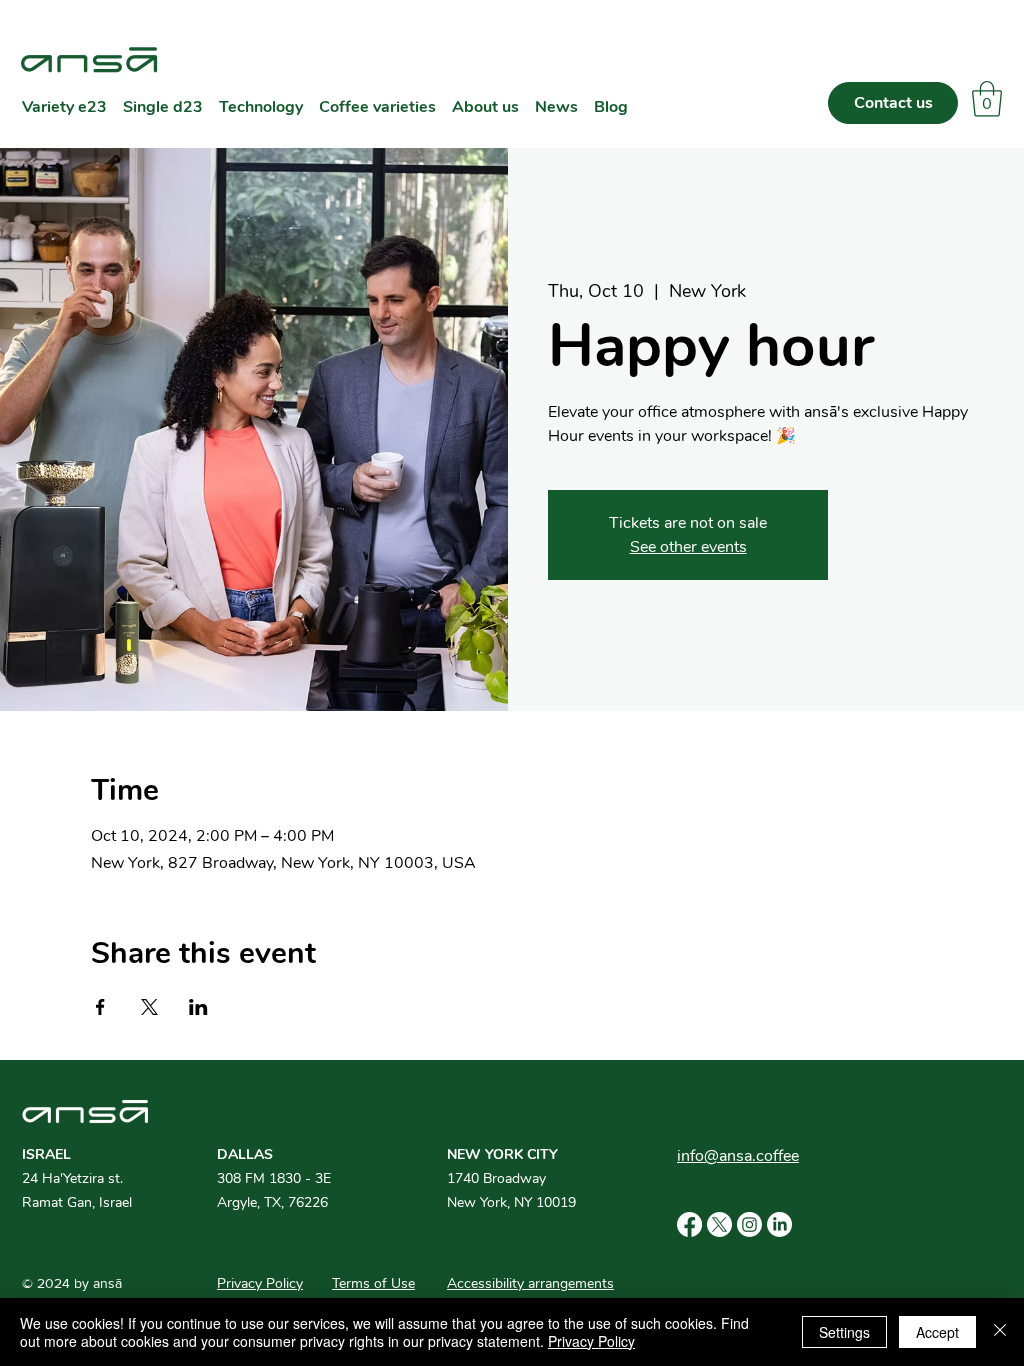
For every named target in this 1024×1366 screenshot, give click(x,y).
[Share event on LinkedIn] (198, 1007)
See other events (688, 547)
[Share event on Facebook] (100, 1007)
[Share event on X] (149, 1007)
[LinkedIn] (779, 1224)
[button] (987, 99)
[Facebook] (689, 1224)
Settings (844, 1332)
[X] (719, 1224)
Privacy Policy (591, 1341)
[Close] (1000, 1332)
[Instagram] (749, 1224)
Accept (937, 1332)
